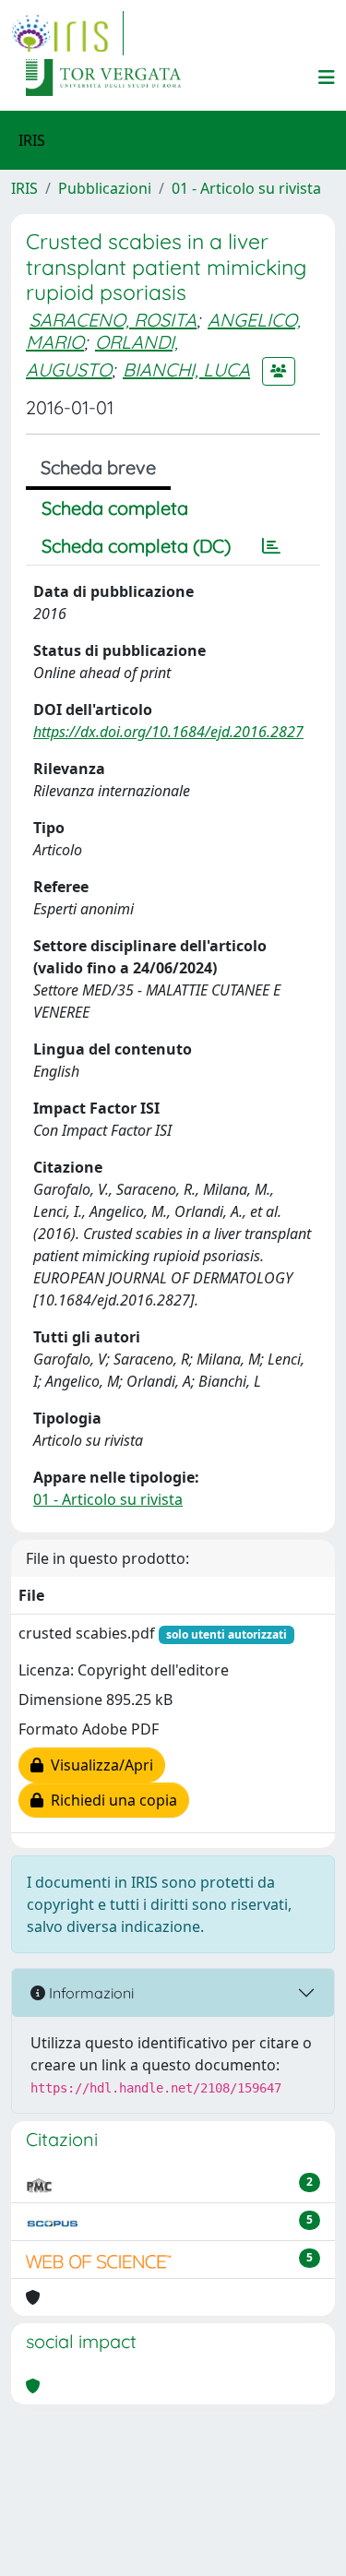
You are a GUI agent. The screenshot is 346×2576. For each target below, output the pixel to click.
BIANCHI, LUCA (186, 370)
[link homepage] (67, 33)
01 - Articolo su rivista (246, 188)
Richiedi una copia (110, 1800)
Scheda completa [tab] (115, 508)
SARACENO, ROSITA (113, 320)
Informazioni (89, 1993)
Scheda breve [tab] (98, 467)
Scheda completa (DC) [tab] (136, 546)
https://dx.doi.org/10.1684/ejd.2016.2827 (168, 732)
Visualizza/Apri (98, 1765)
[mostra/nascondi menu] (327, 78)
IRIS (24, 188)
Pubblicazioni (105, 188)
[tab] (271, 546)
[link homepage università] (103, 78)
